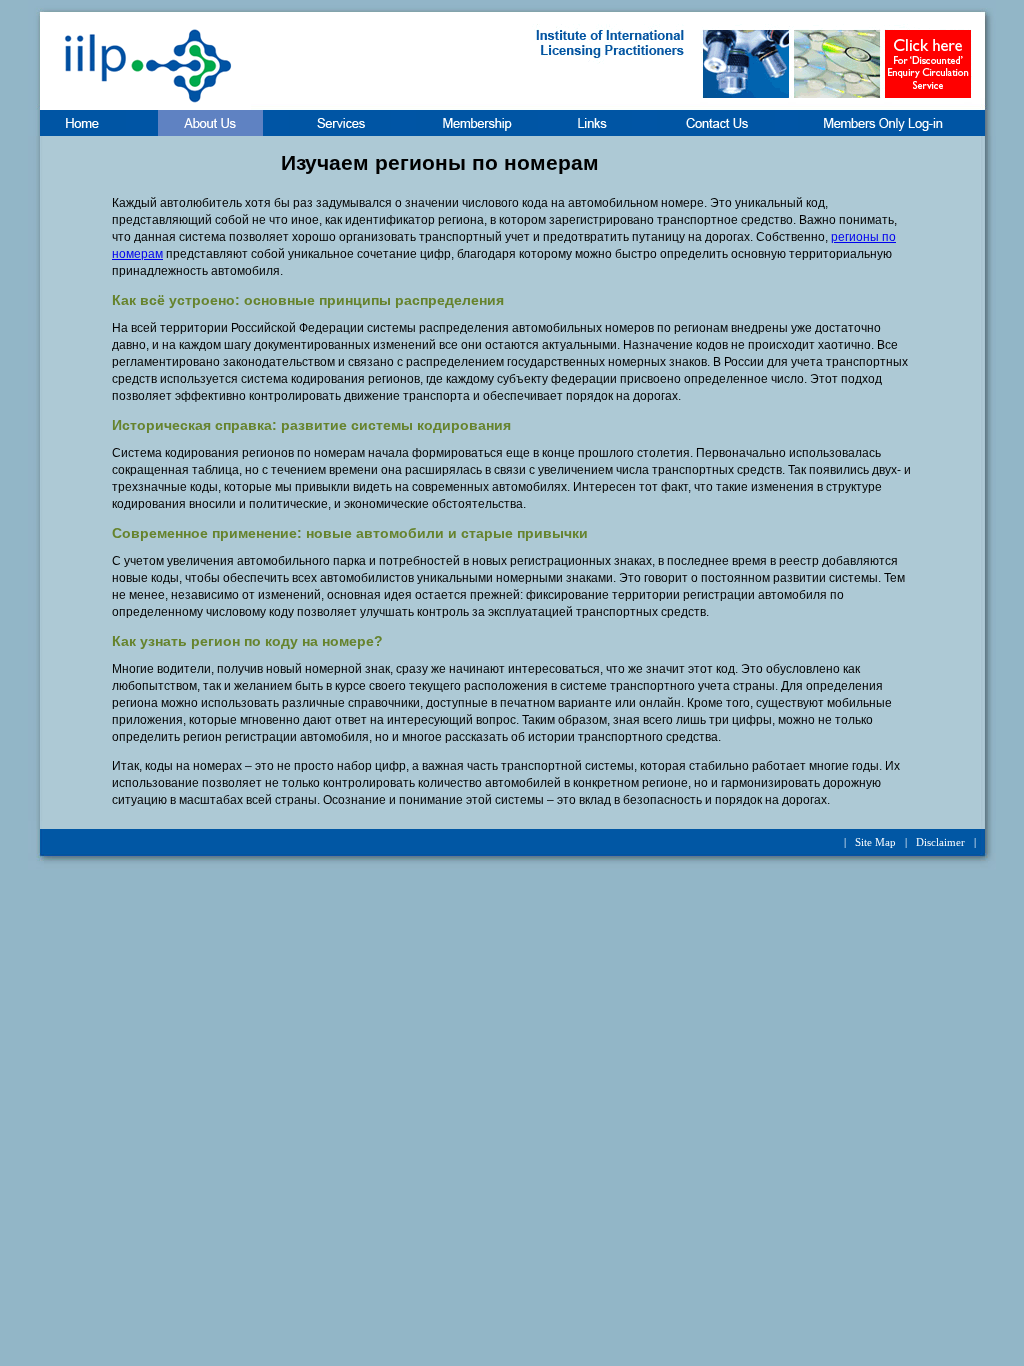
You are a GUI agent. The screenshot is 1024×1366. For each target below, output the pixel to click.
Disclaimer (940, 842)
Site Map (875, 842)
